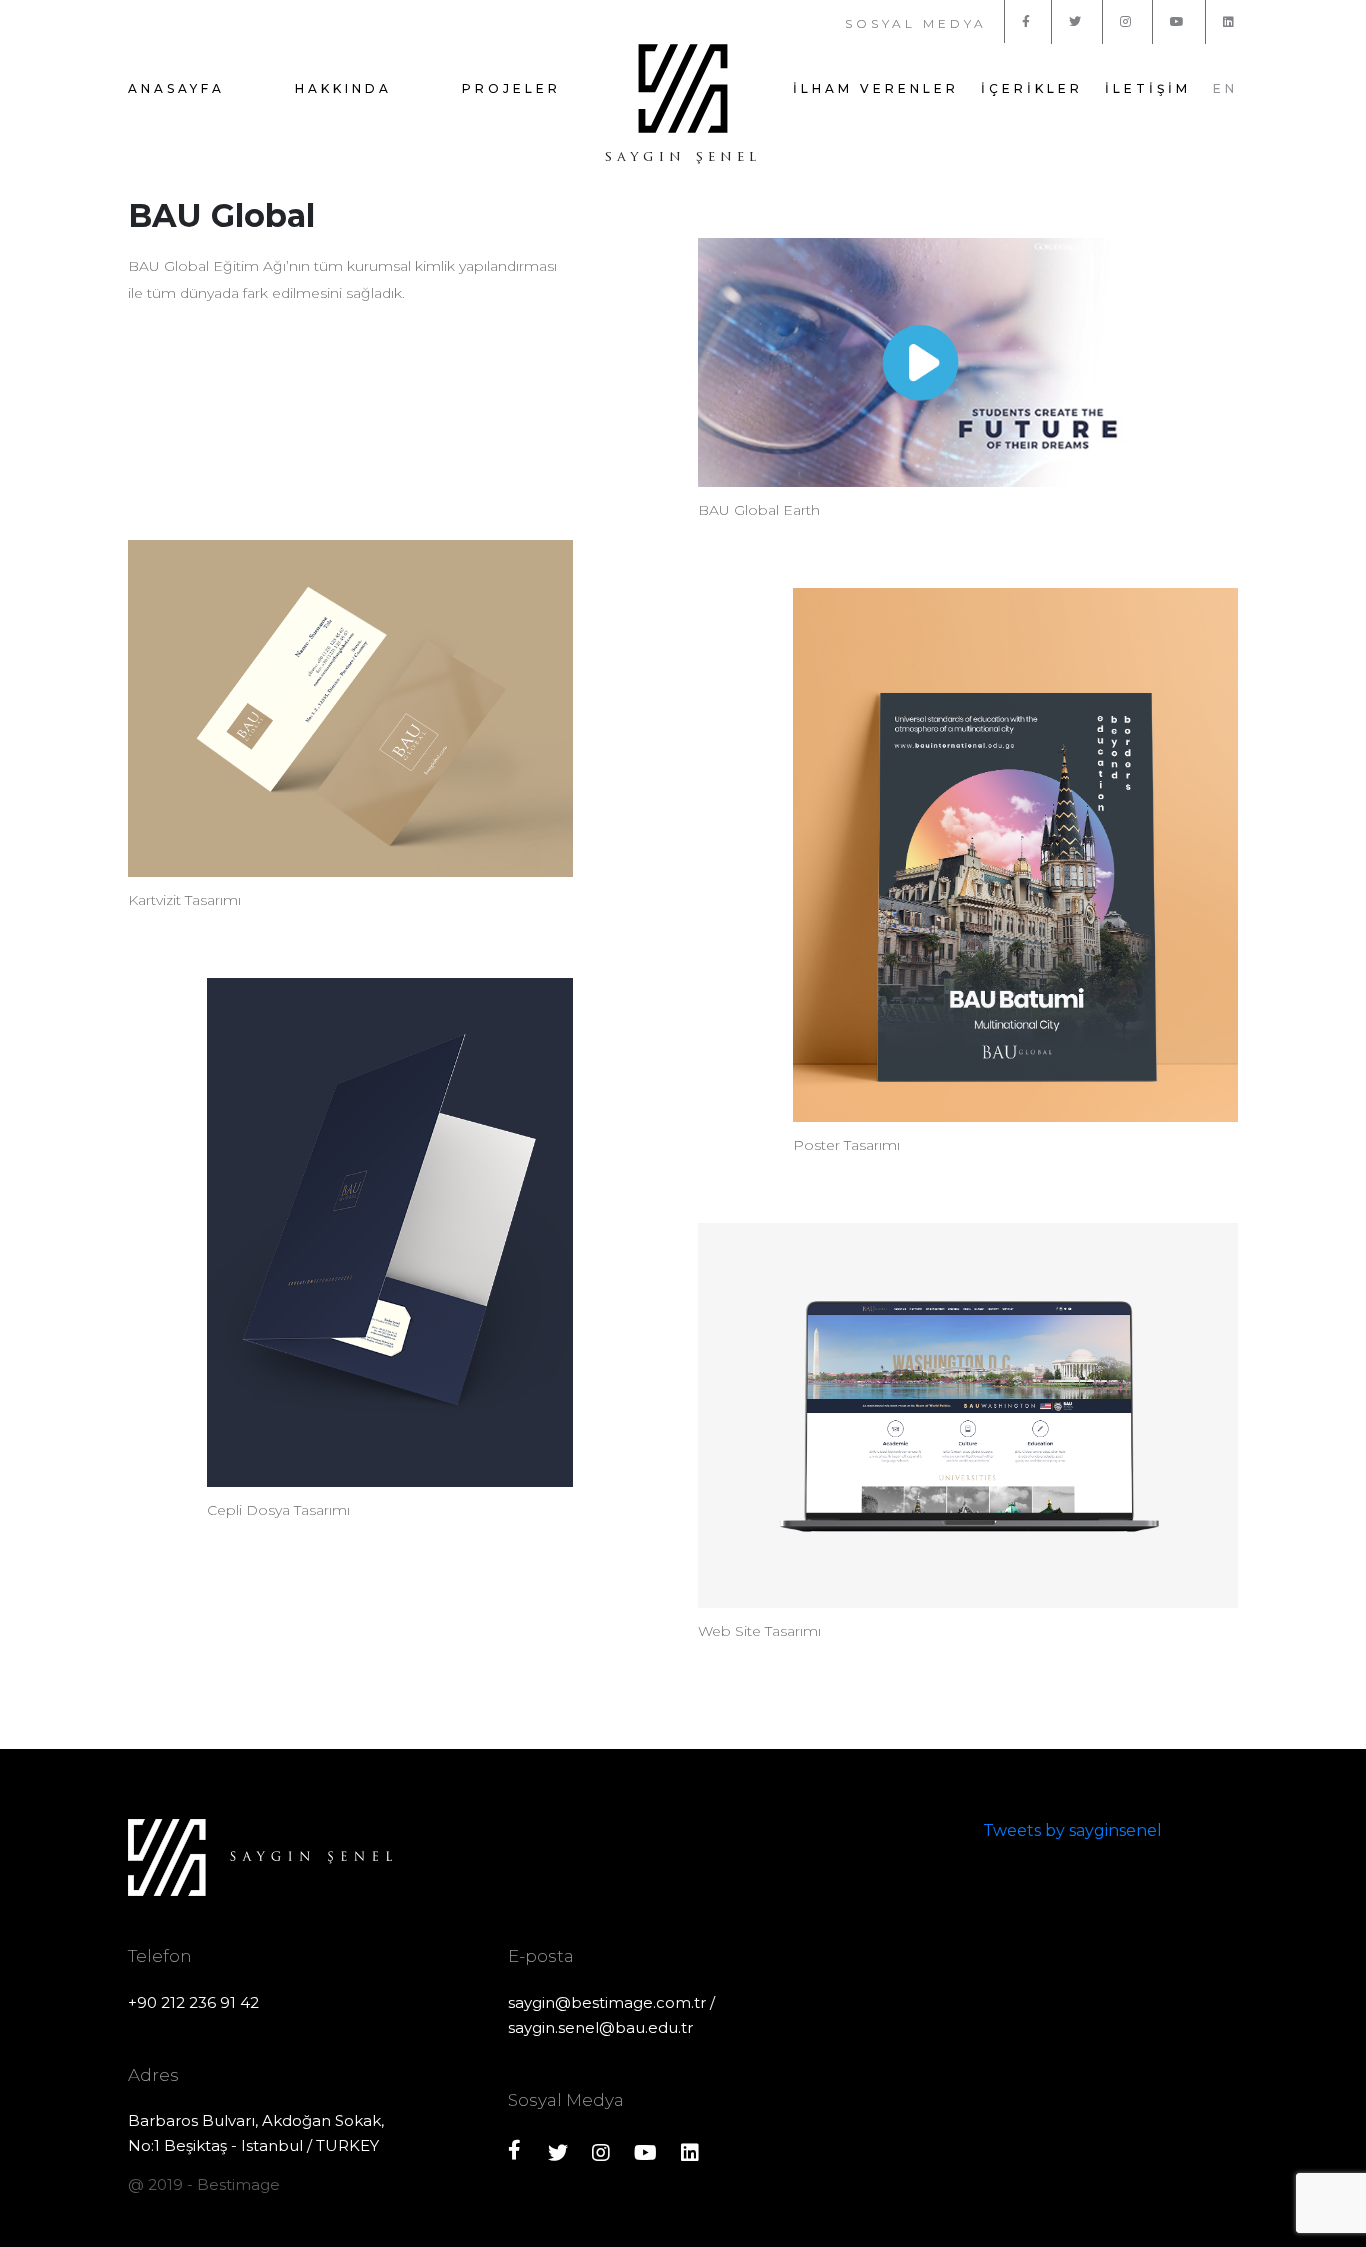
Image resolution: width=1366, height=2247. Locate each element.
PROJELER (511, 88)
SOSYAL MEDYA (916, 23)
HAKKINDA (343, 88)
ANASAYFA (176, 88)
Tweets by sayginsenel (1072, 1830)
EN (1225, 88)
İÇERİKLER (1032, 88)
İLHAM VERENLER (876, 88)
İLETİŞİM (1148, 88)
